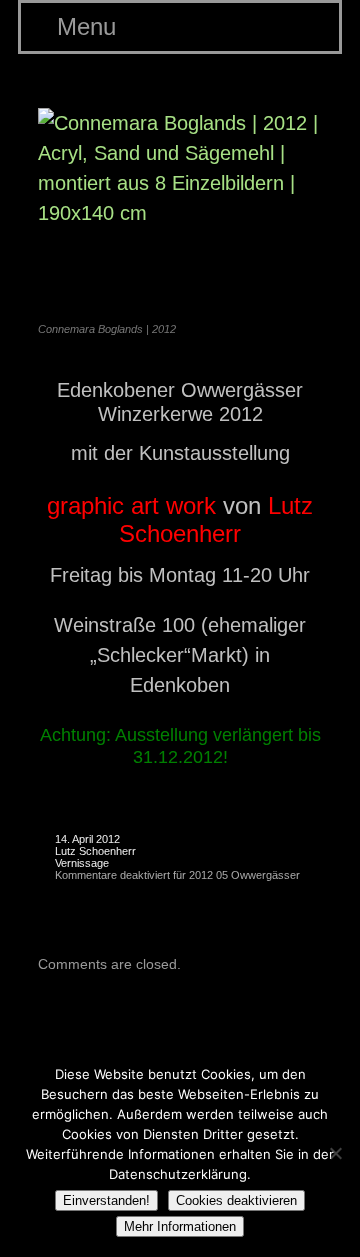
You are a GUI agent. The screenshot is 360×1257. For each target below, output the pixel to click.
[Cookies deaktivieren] (335, 1153)
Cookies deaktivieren (236, 1200)
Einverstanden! (106, 1200)
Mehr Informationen (180, 1226)
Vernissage (82, 863)
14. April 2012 (87, 839)
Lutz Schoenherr (95, 851)
